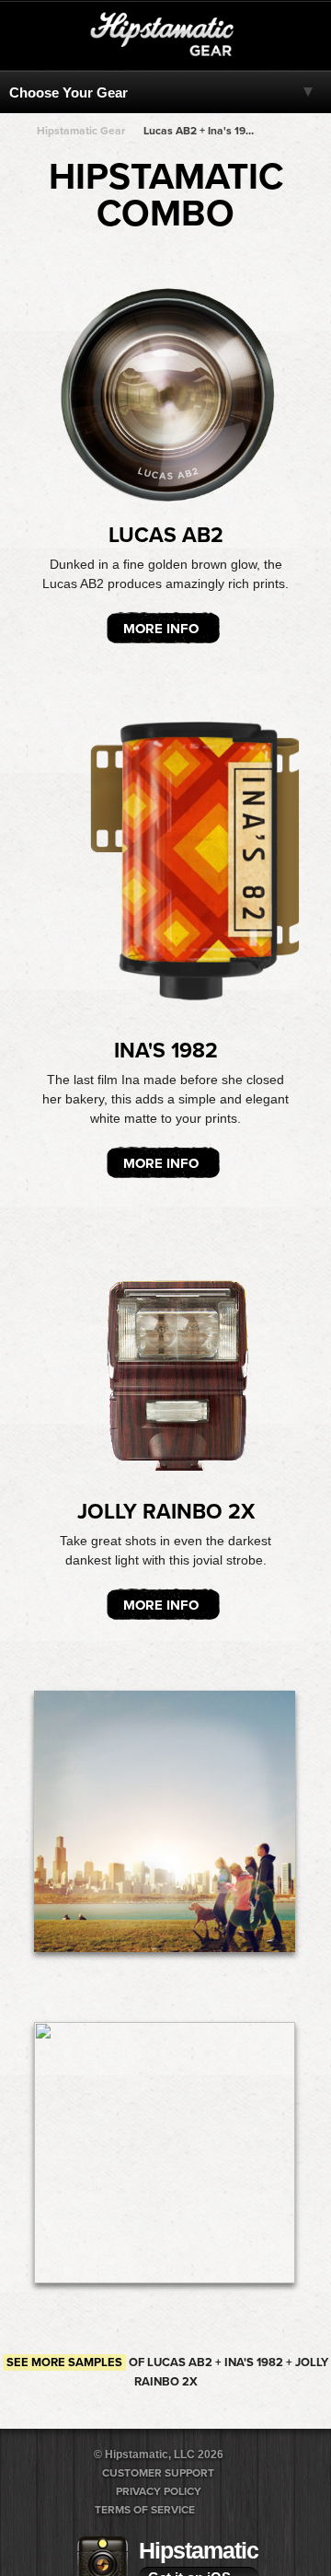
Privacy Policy (159, 2491)
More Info (161, 629)
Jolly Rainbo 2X (166, 1512)
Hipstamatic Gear (81, 131)
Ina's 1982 (166, 1051)
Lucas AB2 (166, 536)
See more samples (64, 2362)
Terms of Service (145, 2510)
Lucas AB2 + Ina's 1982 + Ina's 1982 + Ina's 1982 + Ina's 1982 (200, 131)
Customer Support (158, 2473)
